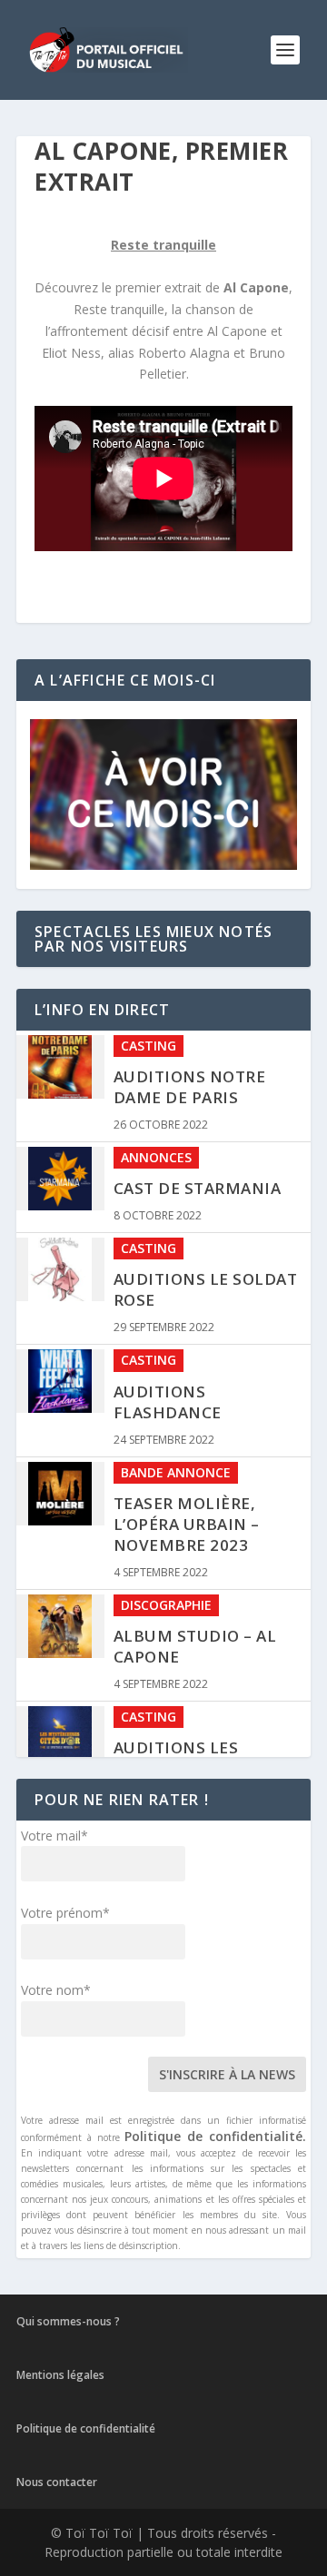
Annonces (156, 1157)
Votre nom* (56, 1990)
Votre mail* (54, 1836)
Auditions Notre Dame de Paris (190, 1087)
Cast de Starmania (198, 1188)
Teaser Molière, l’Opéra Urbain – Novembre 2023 (187, 1524)
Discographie (166, 1605)
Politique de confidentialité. (215, 2136)
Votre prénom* (65, 1913)
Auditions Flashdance (168, 1402)
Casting (149, 1046)
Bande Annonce (176, 1472)
